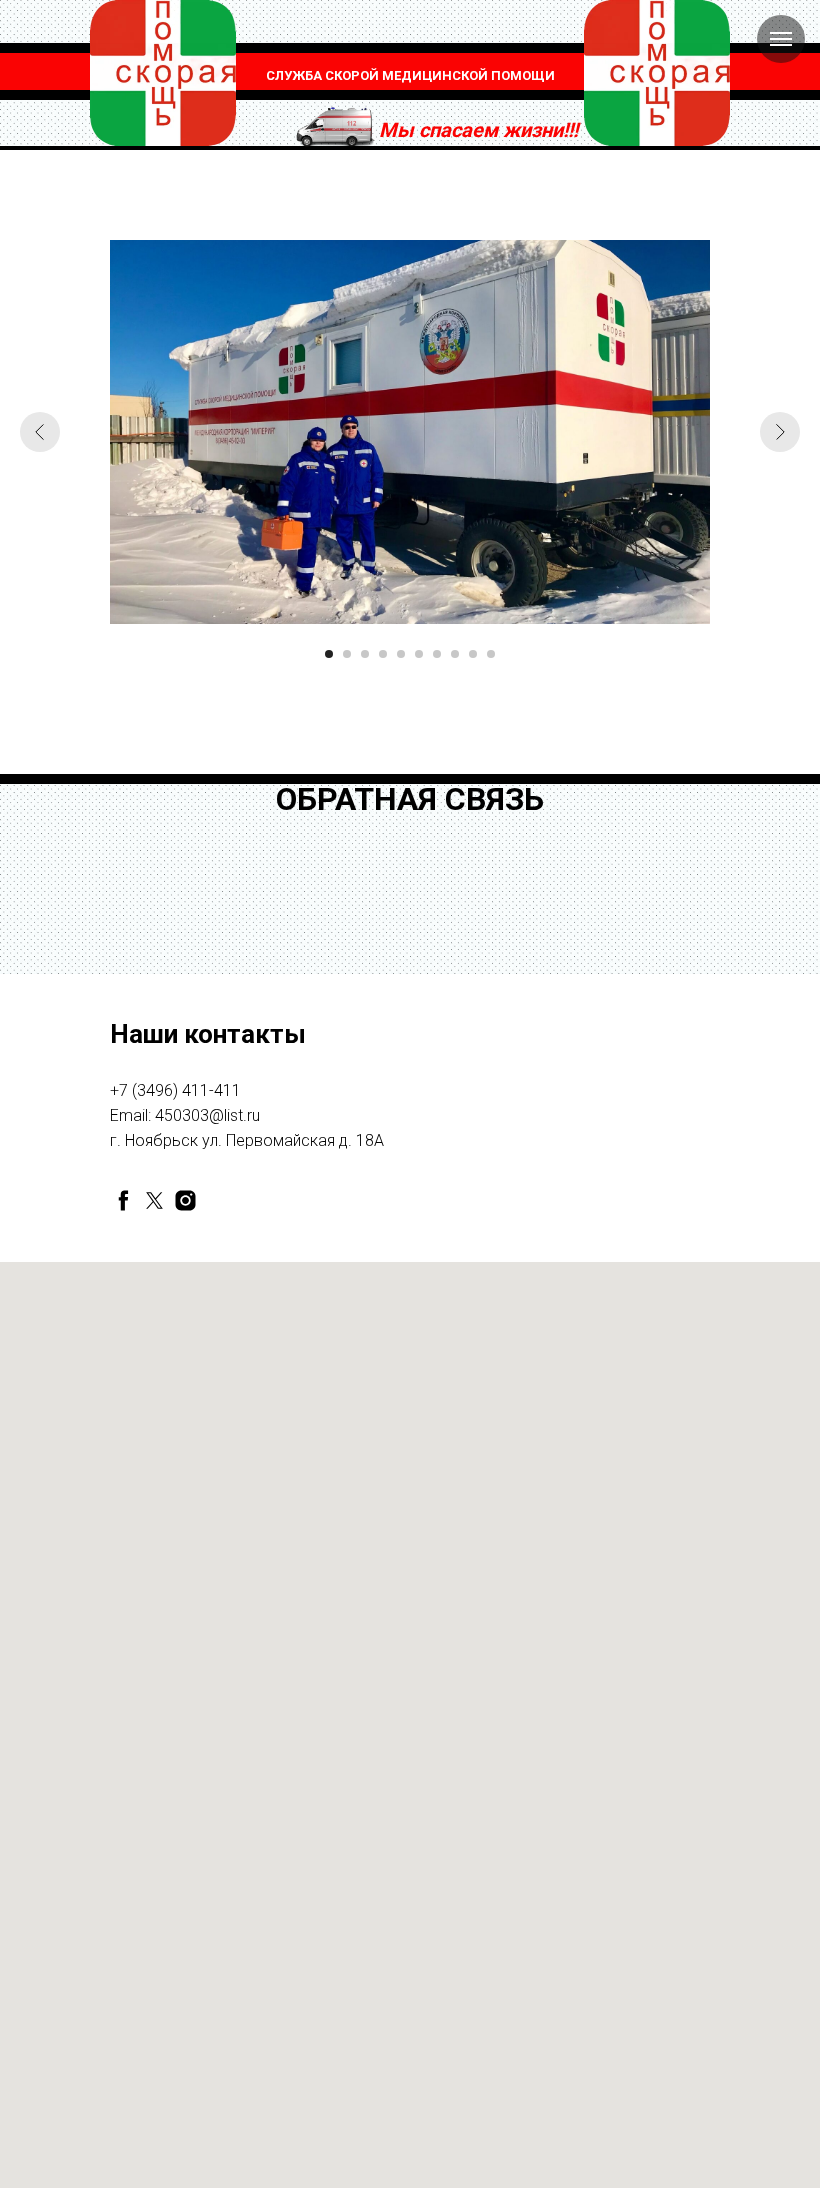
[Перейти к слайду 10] (491, 654)
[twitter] (154, 1200)
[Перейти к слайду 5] (401, 654)
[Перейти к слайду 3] (365, 654)
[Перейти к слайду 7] (437, 654)
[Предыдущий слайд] (40, 432)
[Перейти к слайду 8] (455, 654)
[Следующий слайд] (780, 432)
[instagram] (185, 1200)
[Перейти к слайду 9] (473, 654)
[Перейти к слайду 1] (329, 654)
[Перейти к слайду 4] (383, 654)
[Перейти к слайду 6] (419, 654)
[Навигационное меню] (781, 39)
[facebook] (123, 1200)
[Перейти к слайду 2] (347, 654)
